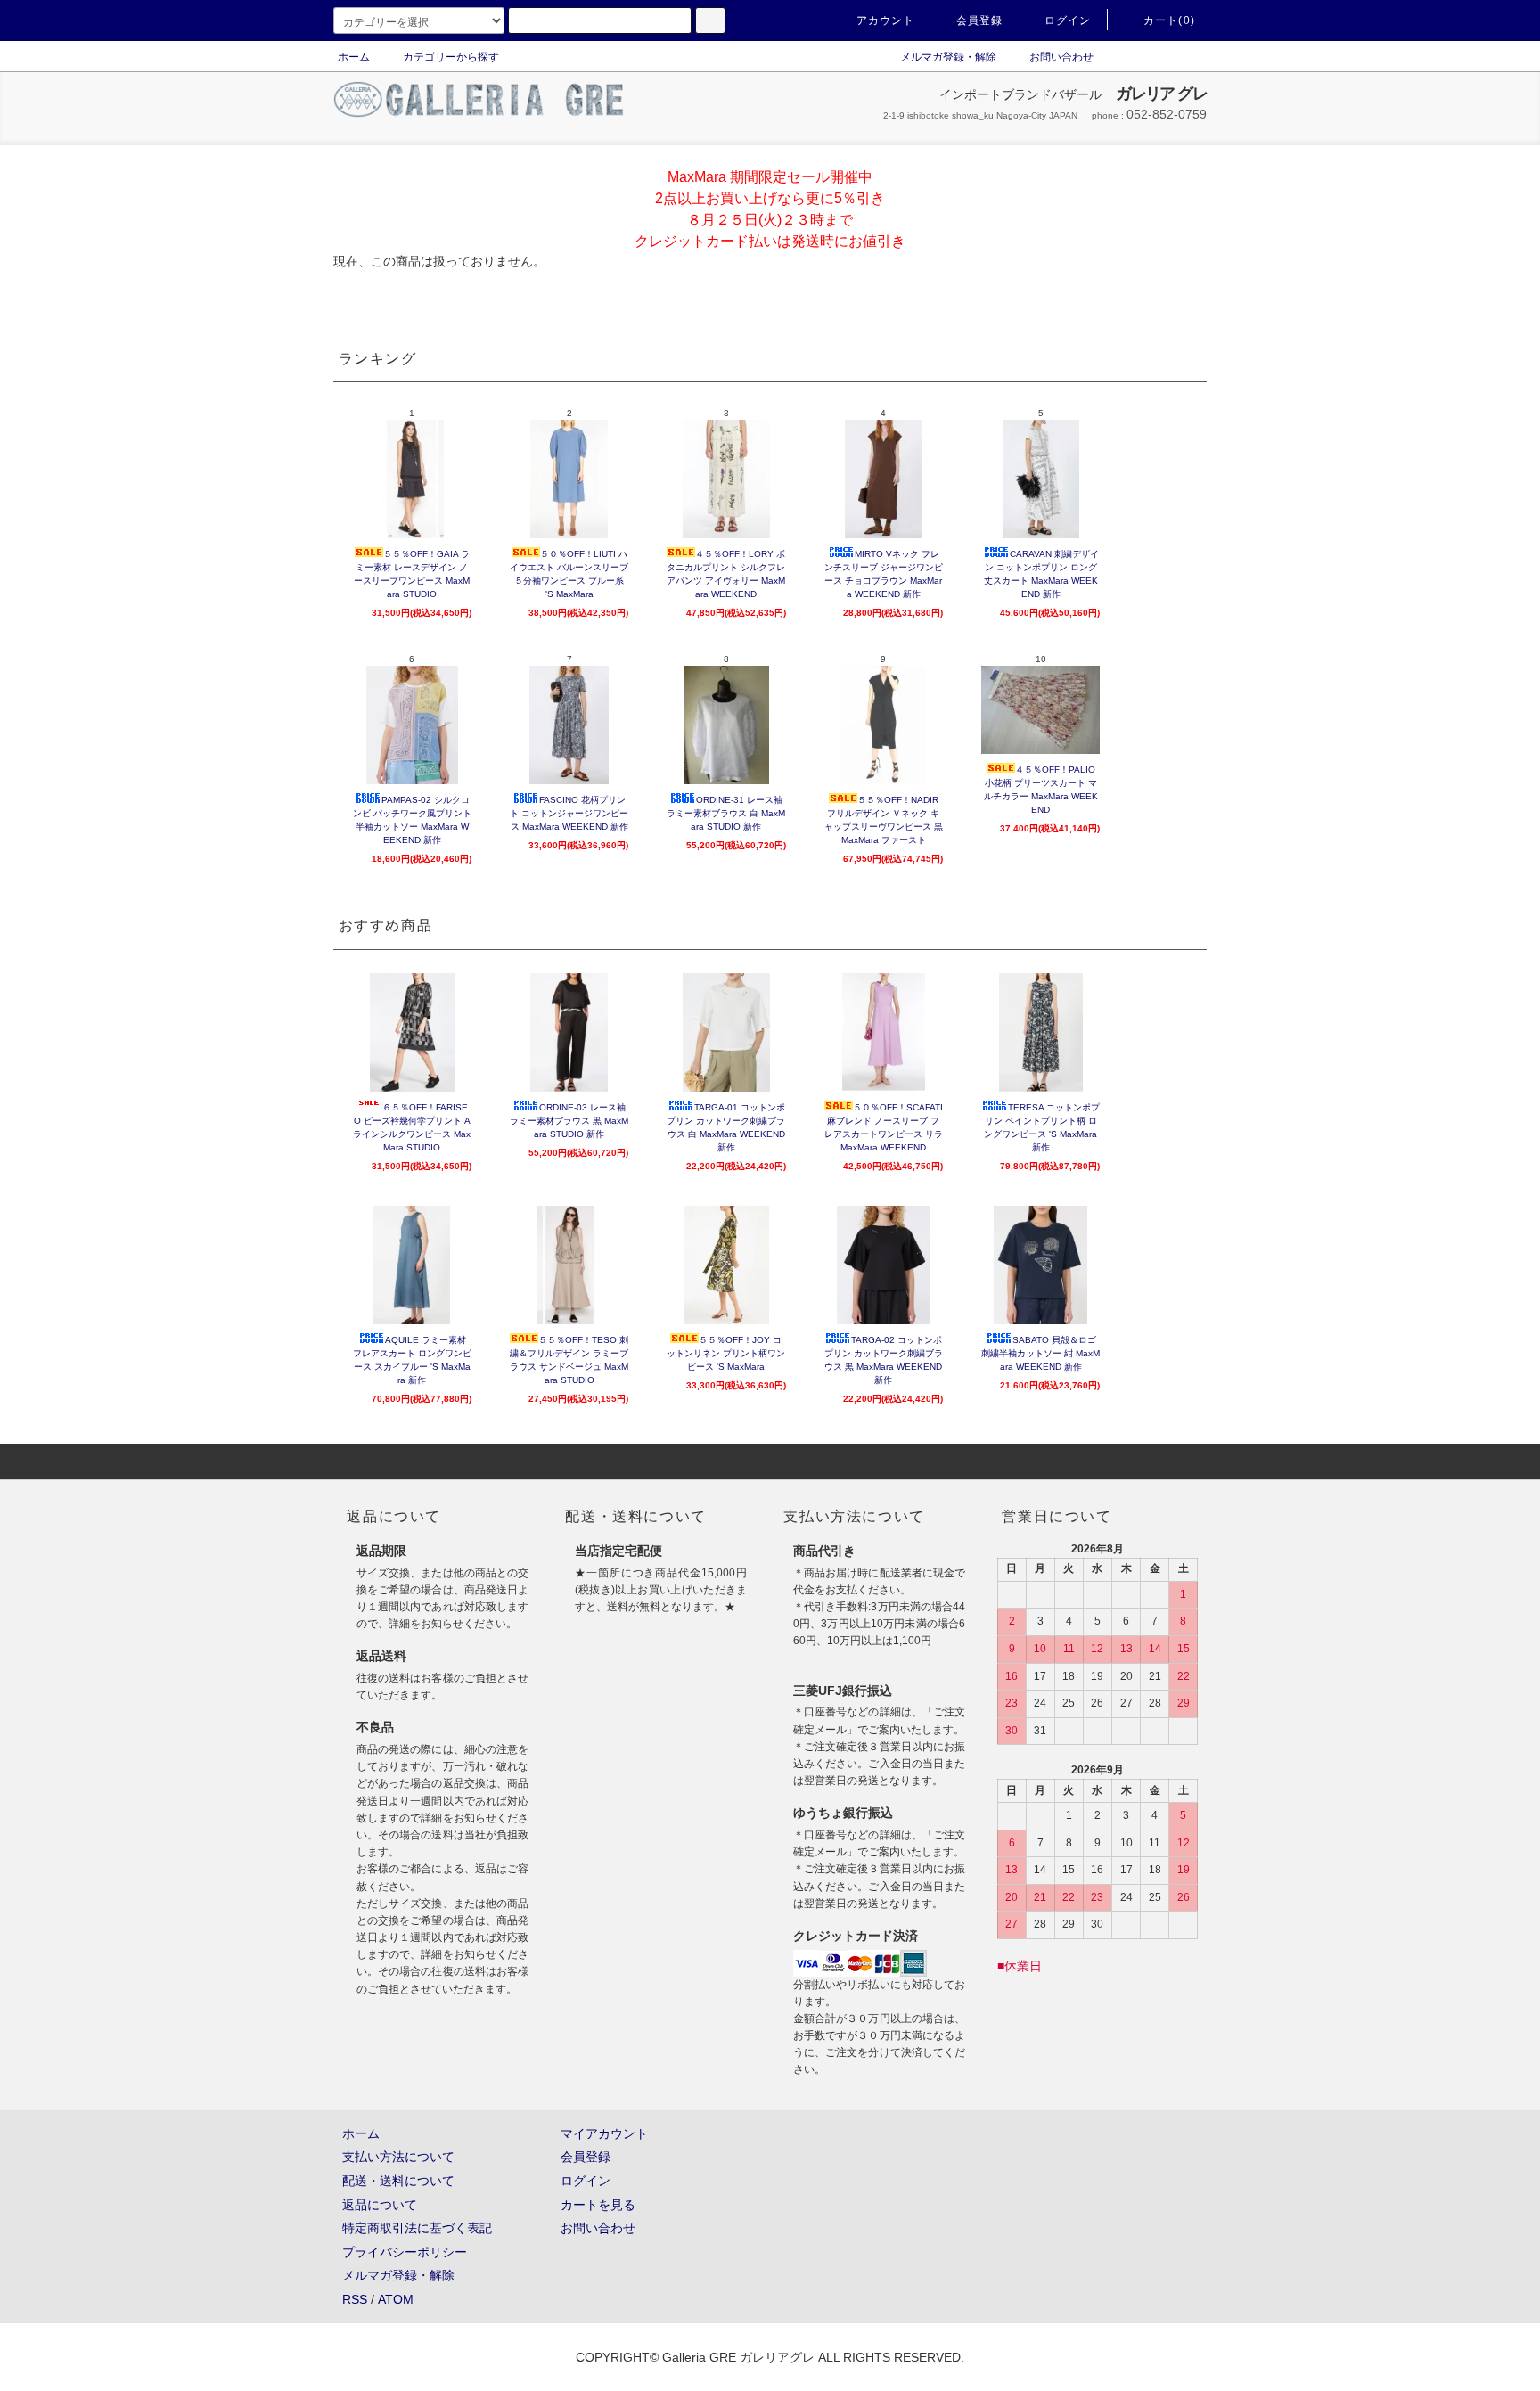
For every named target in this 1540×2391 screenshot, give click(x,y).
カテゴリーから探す (451, 57)
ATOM (396, 2299)
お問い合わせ (1061, 57)
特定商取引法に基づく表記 (417, 2228)
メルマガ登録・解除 (948, 57)
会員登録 (980, 20)
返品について (380, 2205)
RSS (355, 2299)
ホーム (354, 57)
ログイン (1068, 20)
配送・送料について (398, 2181)
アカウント (886, 20)
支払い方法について (398, 2157)
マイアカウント (604, 2133)
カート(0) (1169, 20)
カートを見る (598, 2205)
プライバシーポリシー (405, 2252)
